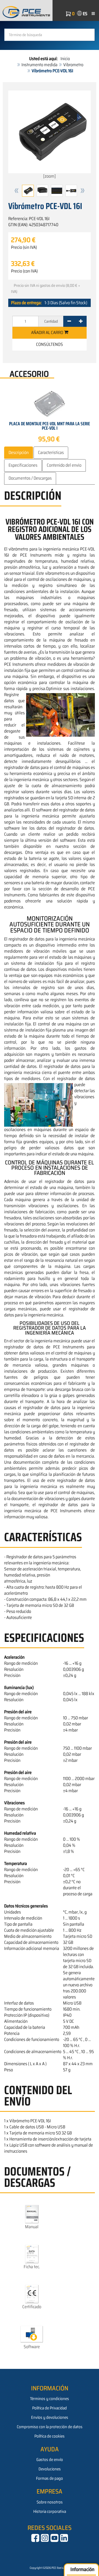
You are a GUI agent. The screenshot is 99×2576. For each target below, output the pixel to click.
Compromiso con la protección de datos (50, 2427)
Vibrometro (73, 65)
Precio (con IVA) (24, 271)
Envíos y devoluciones (50, 2417)
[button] (16, 191)
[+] (81, 321)
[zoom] (50, 176)
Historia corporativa (50, 2511)
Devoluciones (50, 2469)
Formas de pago (50, 2478)
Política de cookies (50, 2436)
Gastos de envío (50, 2460)
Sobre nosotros (50, 2502)
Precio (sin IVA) (24, 247)
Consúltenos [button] (50, 344)
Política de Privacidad (50, 2408)
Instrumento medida (39, 65)
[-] (69, 321)
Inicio (65, 59)
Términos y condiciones (50, 2399)
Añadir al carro (48, 332)
